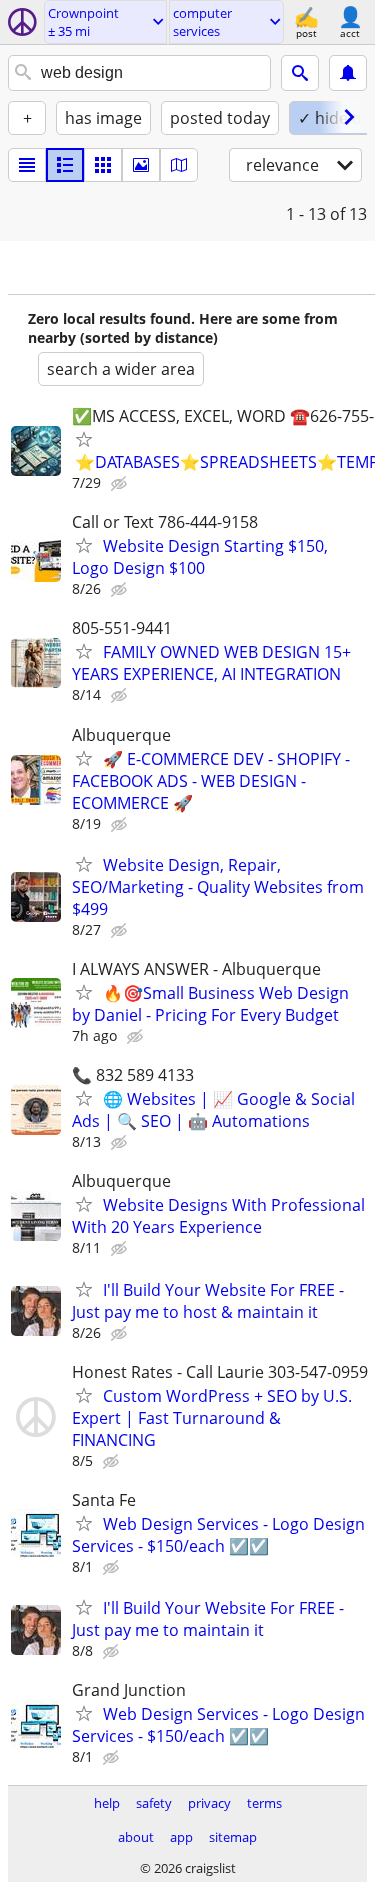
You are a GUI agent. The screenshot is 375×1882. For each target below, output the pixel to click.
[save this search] (348, 73)
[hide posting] (121, 484)
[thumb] (65, 165)
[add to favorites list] (84, 439)
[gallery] (141, 165)
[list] (27, 165)
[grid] (103, 165)
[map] (179, 165)
